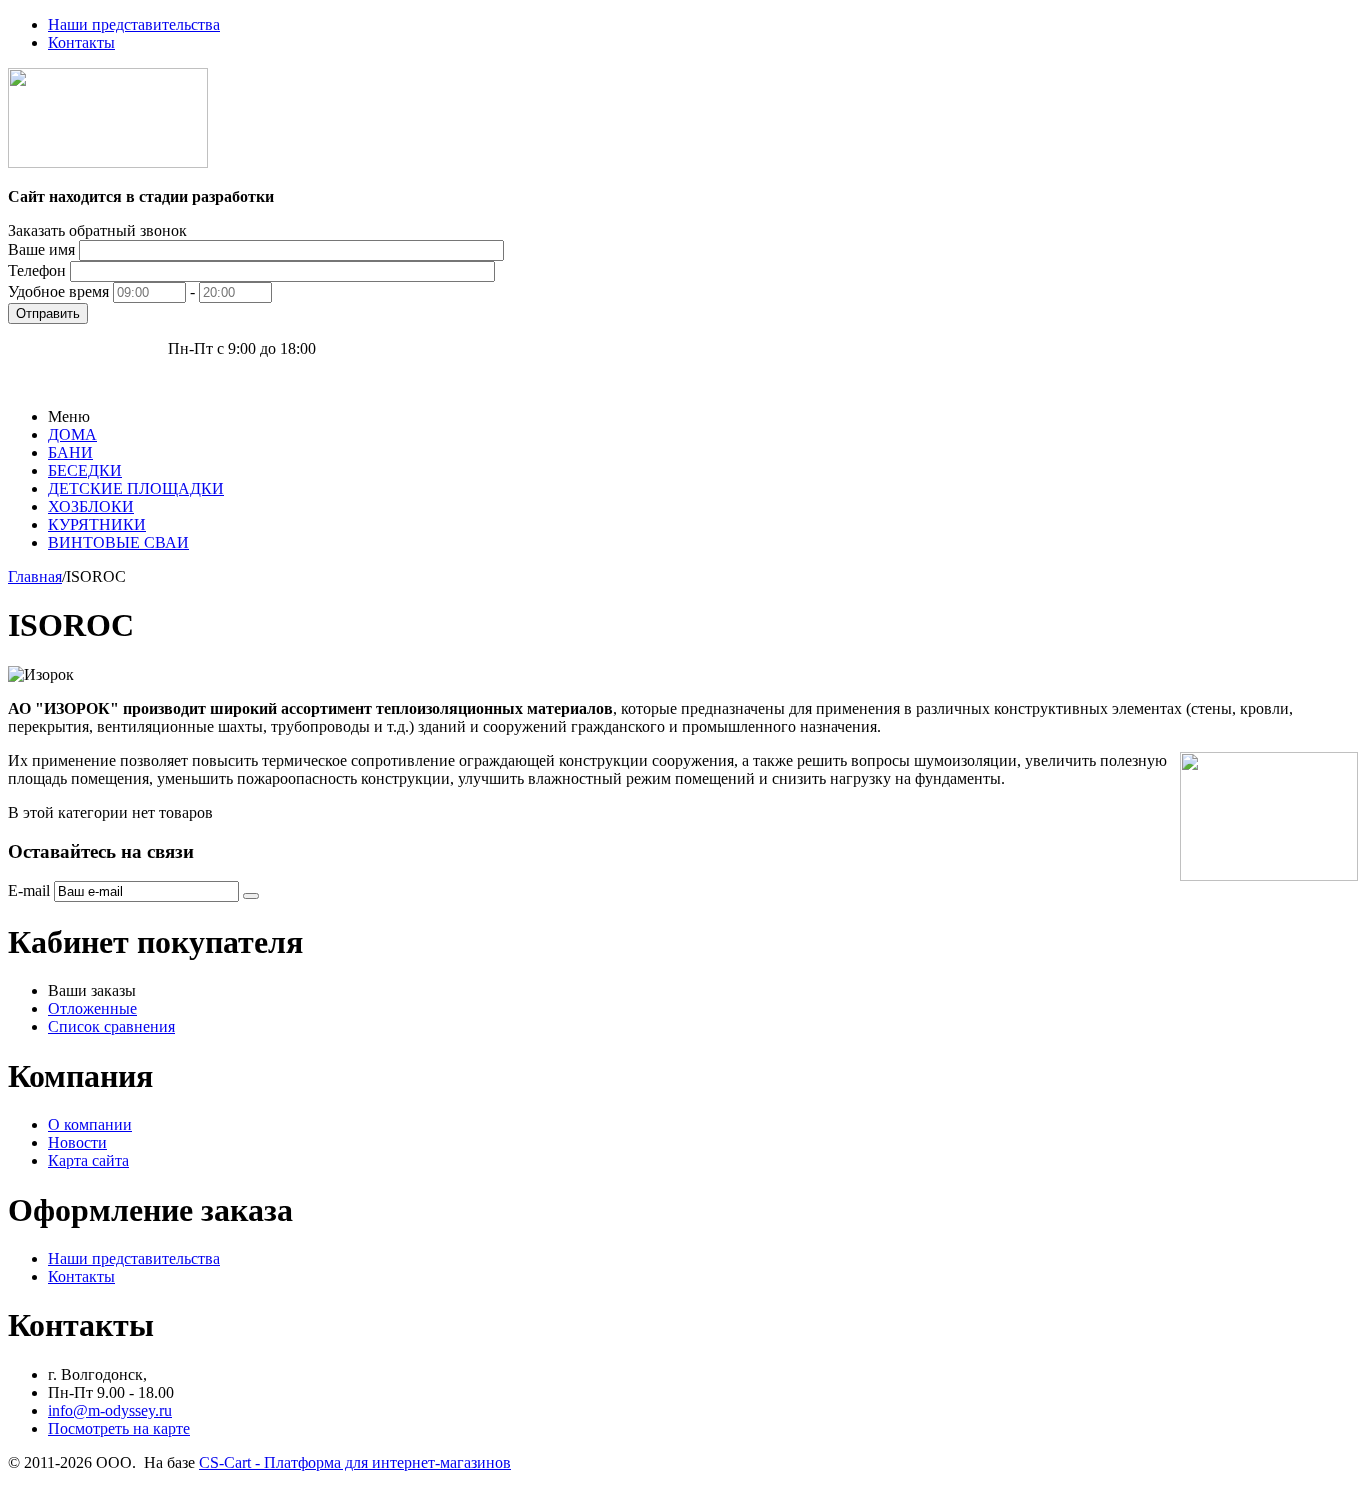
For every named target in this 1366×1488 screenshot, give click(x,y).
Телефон (37, 270)
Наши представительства (134, 24)
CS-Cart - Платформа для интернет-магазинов (355, 1462)
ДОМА (72, 434)
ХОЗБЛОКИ (91, 506)
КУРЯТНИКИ (97, 524)
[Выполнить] (251, 896)
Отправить (48, 313)
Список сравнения (111, 1026)
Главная (35, 576)
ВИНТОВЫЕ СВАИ (118, 542)
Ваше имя (41, 249)
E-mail (29, 890)
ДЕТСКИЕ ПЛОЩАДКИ (136, 488)
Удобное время (58, 291)
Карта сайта (88, 1160)
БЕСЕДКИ (85, 470)
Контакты (81, 42)
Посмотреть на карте (119, 1428)
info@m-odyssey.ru (110, 1410)
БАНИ (70, 452)
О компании (90, 1124)
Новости (77, 1142)
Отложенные (92, 1008)
